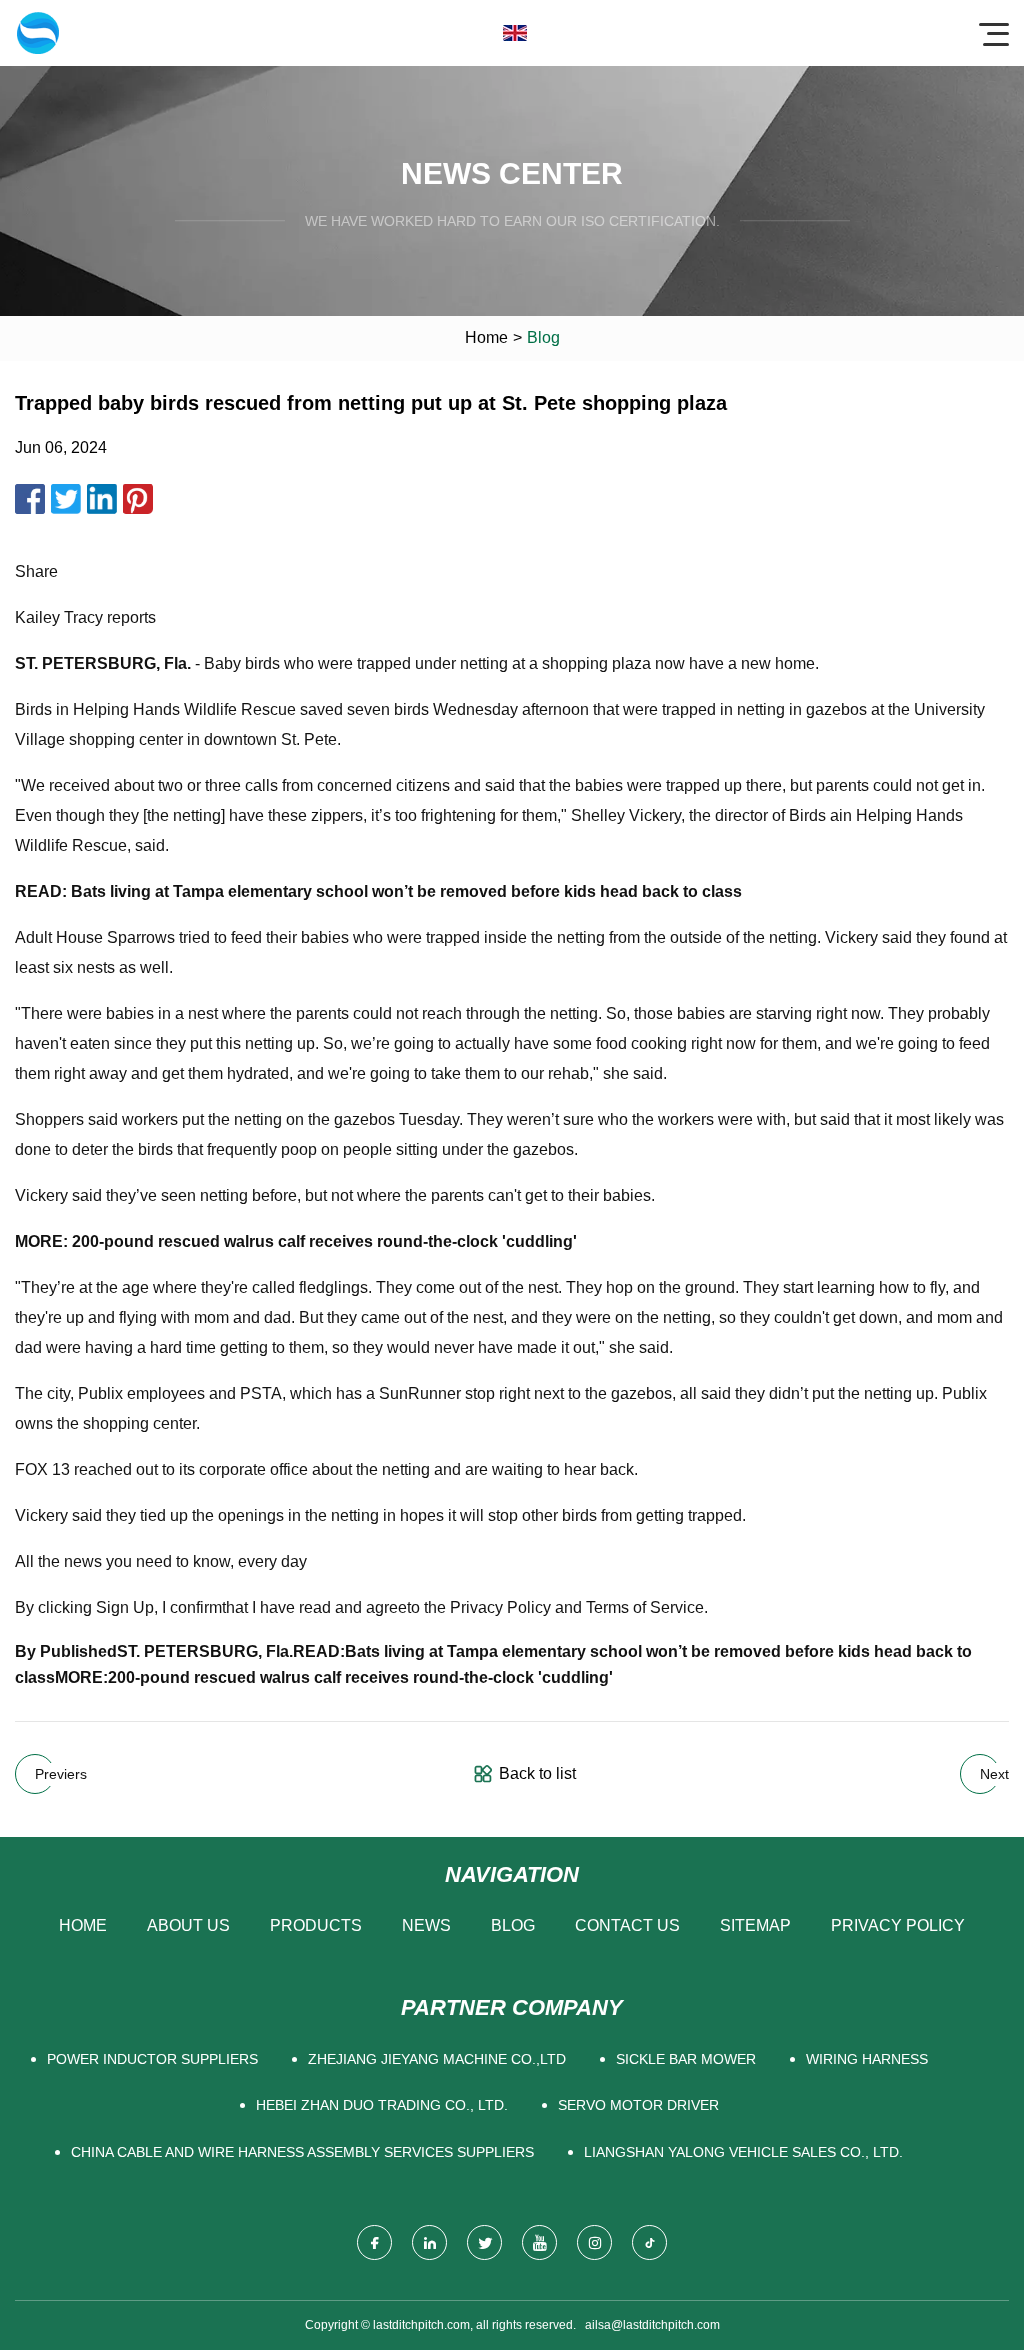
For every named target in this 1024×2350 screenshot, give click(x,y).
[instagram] (594, 2242)
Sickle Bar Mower (686, 2059)
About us (188, 1925)
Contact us (627, 1925)
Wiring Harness (867, 2059)
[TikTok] (649, 2242)
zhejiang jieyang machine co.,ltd (437, 2059)
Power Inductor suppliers (152, 2059)
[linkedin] (429, 2242)
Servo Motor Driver (638, 2105)
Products (316, 1925)
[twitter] (484, 2242)
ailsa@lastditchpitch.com (652, 2325)
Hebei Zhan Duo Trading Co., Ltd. (382, 2105)
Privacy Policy (898, 1925)
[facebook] (374, 2242)
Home (486, 337)
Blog (513, 1925)
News (426, 1925)
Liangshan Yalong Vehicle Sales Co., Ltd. (743, 2152)
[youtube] (539, 2242)
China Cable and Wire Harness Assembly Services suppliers (302, 2152)
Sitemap (755, 1925)
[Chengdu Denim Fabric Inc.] (38, 33)
